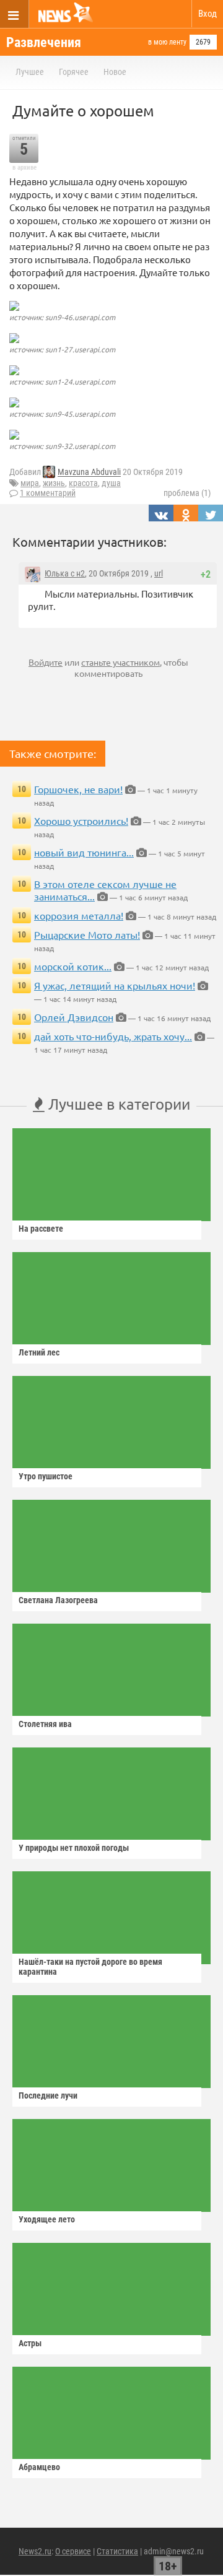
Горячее (74, 72)
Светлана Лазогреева (58, 1600)
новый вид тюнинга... (84, 852)
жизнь (54, 483)
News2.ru (35, 2551)
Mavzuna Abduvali (89, 472)
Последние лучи (48, 2095)
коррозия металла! (79, 915)
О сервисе (73, 2551)
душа (111, 483)
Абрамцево (39, 2467)
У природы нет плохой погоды (74, 1848)
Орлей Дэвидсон (74, 1017)
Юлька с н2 (65, 573)
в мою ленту (167, 42)
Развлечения (44, 42)
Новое (115, 72)
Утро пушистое (46, 1476)
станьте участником (120, 662)
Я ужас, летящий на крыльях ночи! (115, 985)
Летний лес (39, 1352)
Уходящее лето (47, 2219)
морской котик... (73, 966)
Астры (30, 2343)
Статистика (117, 2551)
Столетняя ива (45, 1724)
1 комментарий (48, 493)
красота (83, 483)
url (159, 573)
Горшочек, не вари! (78, 789)
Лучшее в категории (117, 1104)
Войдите (46, 662)
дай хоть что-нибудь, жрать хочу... (113, 1036)
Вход (208, 14)
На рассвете (41, 1229)
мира (30, 483)
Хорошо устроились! (81, 820)
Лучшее (30, 72)
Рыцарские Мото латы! (87, 934)
